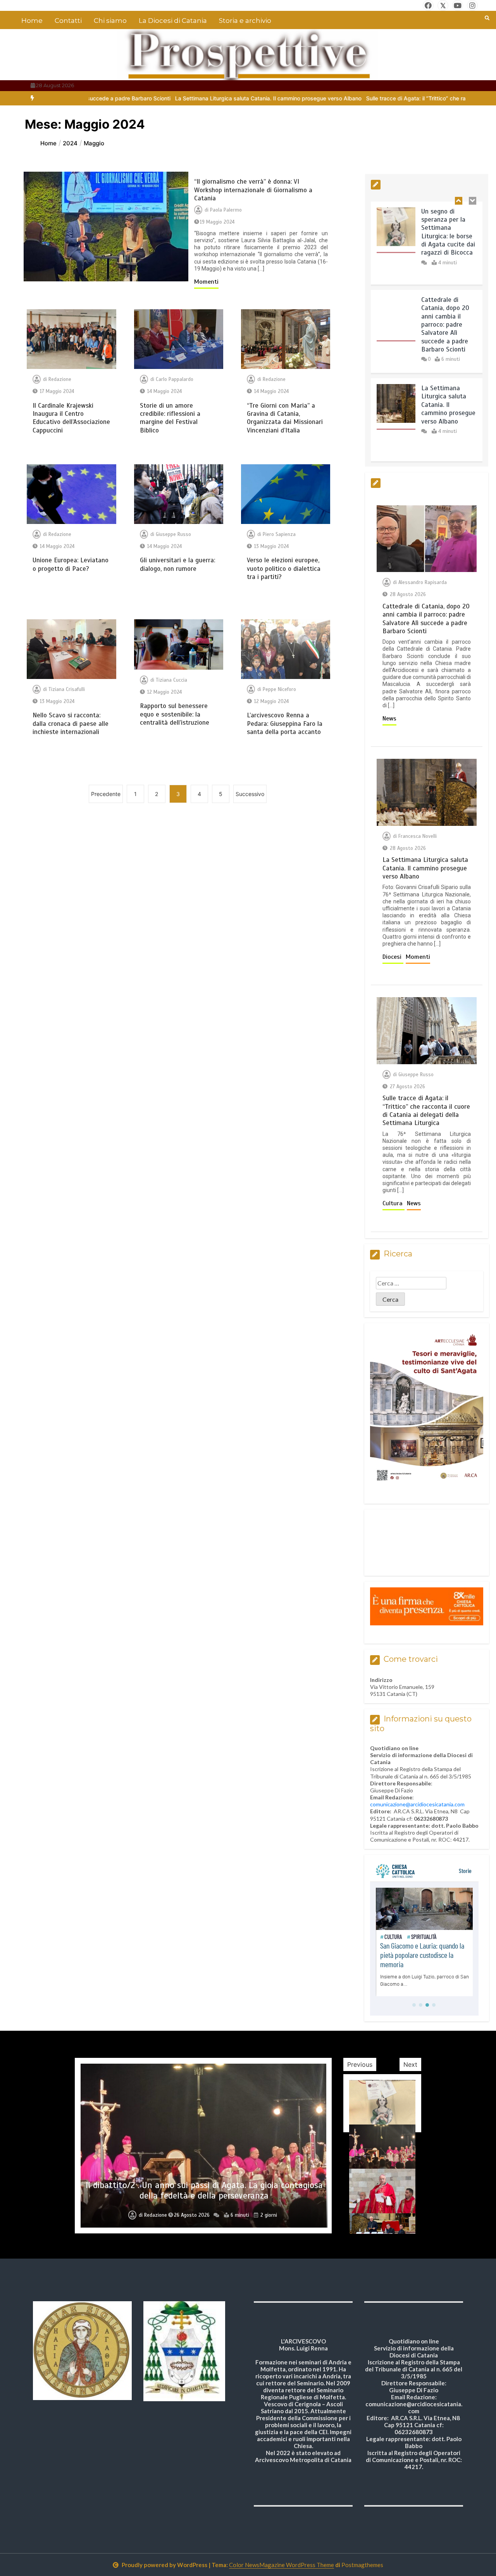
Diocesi (393, 957)
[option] (147, 98)
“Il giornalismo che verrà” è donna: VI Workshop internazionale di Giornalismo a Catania (253, 190)
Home (32, 21)
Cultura (394, 1203)
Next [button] (410, 2064)
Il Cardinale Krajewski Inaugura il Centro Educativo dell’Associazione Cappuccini (71, 418)
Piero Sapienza (279, 534)
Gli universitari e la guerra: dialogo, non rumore (177, 564)
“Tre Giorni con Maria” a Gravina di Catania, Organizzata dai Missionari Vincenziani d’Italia (285, 418)
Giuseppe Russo (173, 534)
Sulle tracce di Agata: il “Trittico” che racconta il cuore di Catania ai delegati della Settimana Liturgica (448, 413)
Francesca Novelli (418, 836)
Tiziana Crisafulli (67, 689)
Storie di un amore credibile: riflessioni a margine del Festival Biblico (170, 418)
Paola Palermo (226, 210)
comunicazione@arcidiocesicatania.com (417, 1804)
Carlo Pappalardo (175, 379)
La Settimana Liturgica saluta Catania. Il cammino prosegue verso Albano (147, 98)
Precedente (106, 794)
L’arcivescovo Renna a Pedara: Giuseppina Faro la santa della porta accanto (285, 724)
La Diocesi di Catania (173, 21)
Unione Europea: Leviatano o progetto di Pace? (71, 564)
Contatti (68, 21)
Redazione (60, 379)
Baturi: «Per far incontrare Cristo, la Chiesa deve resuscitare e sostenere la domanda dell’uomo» (204, 2191)
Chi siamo (110, 21)
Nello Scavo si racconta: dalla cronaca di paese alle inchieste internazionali (71, 724)
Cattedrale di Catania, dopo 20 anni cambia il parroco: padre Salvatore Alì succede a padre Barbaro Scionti (445, 236)
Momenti (206, 282)
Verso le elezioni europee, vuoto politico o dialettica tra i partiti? (284, 569)
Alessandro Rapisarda (423, 582)
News (389, 719)
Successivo (250, 794)
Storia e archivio (245, 21)
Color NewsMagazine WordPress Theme (282, 2565)
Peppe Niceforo (279, 689)
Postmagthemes (362, 2565)
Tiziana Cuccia (171, 680)
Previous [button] (360, 2064)
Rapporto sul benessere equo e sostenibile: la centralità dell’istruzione (175, 714)
